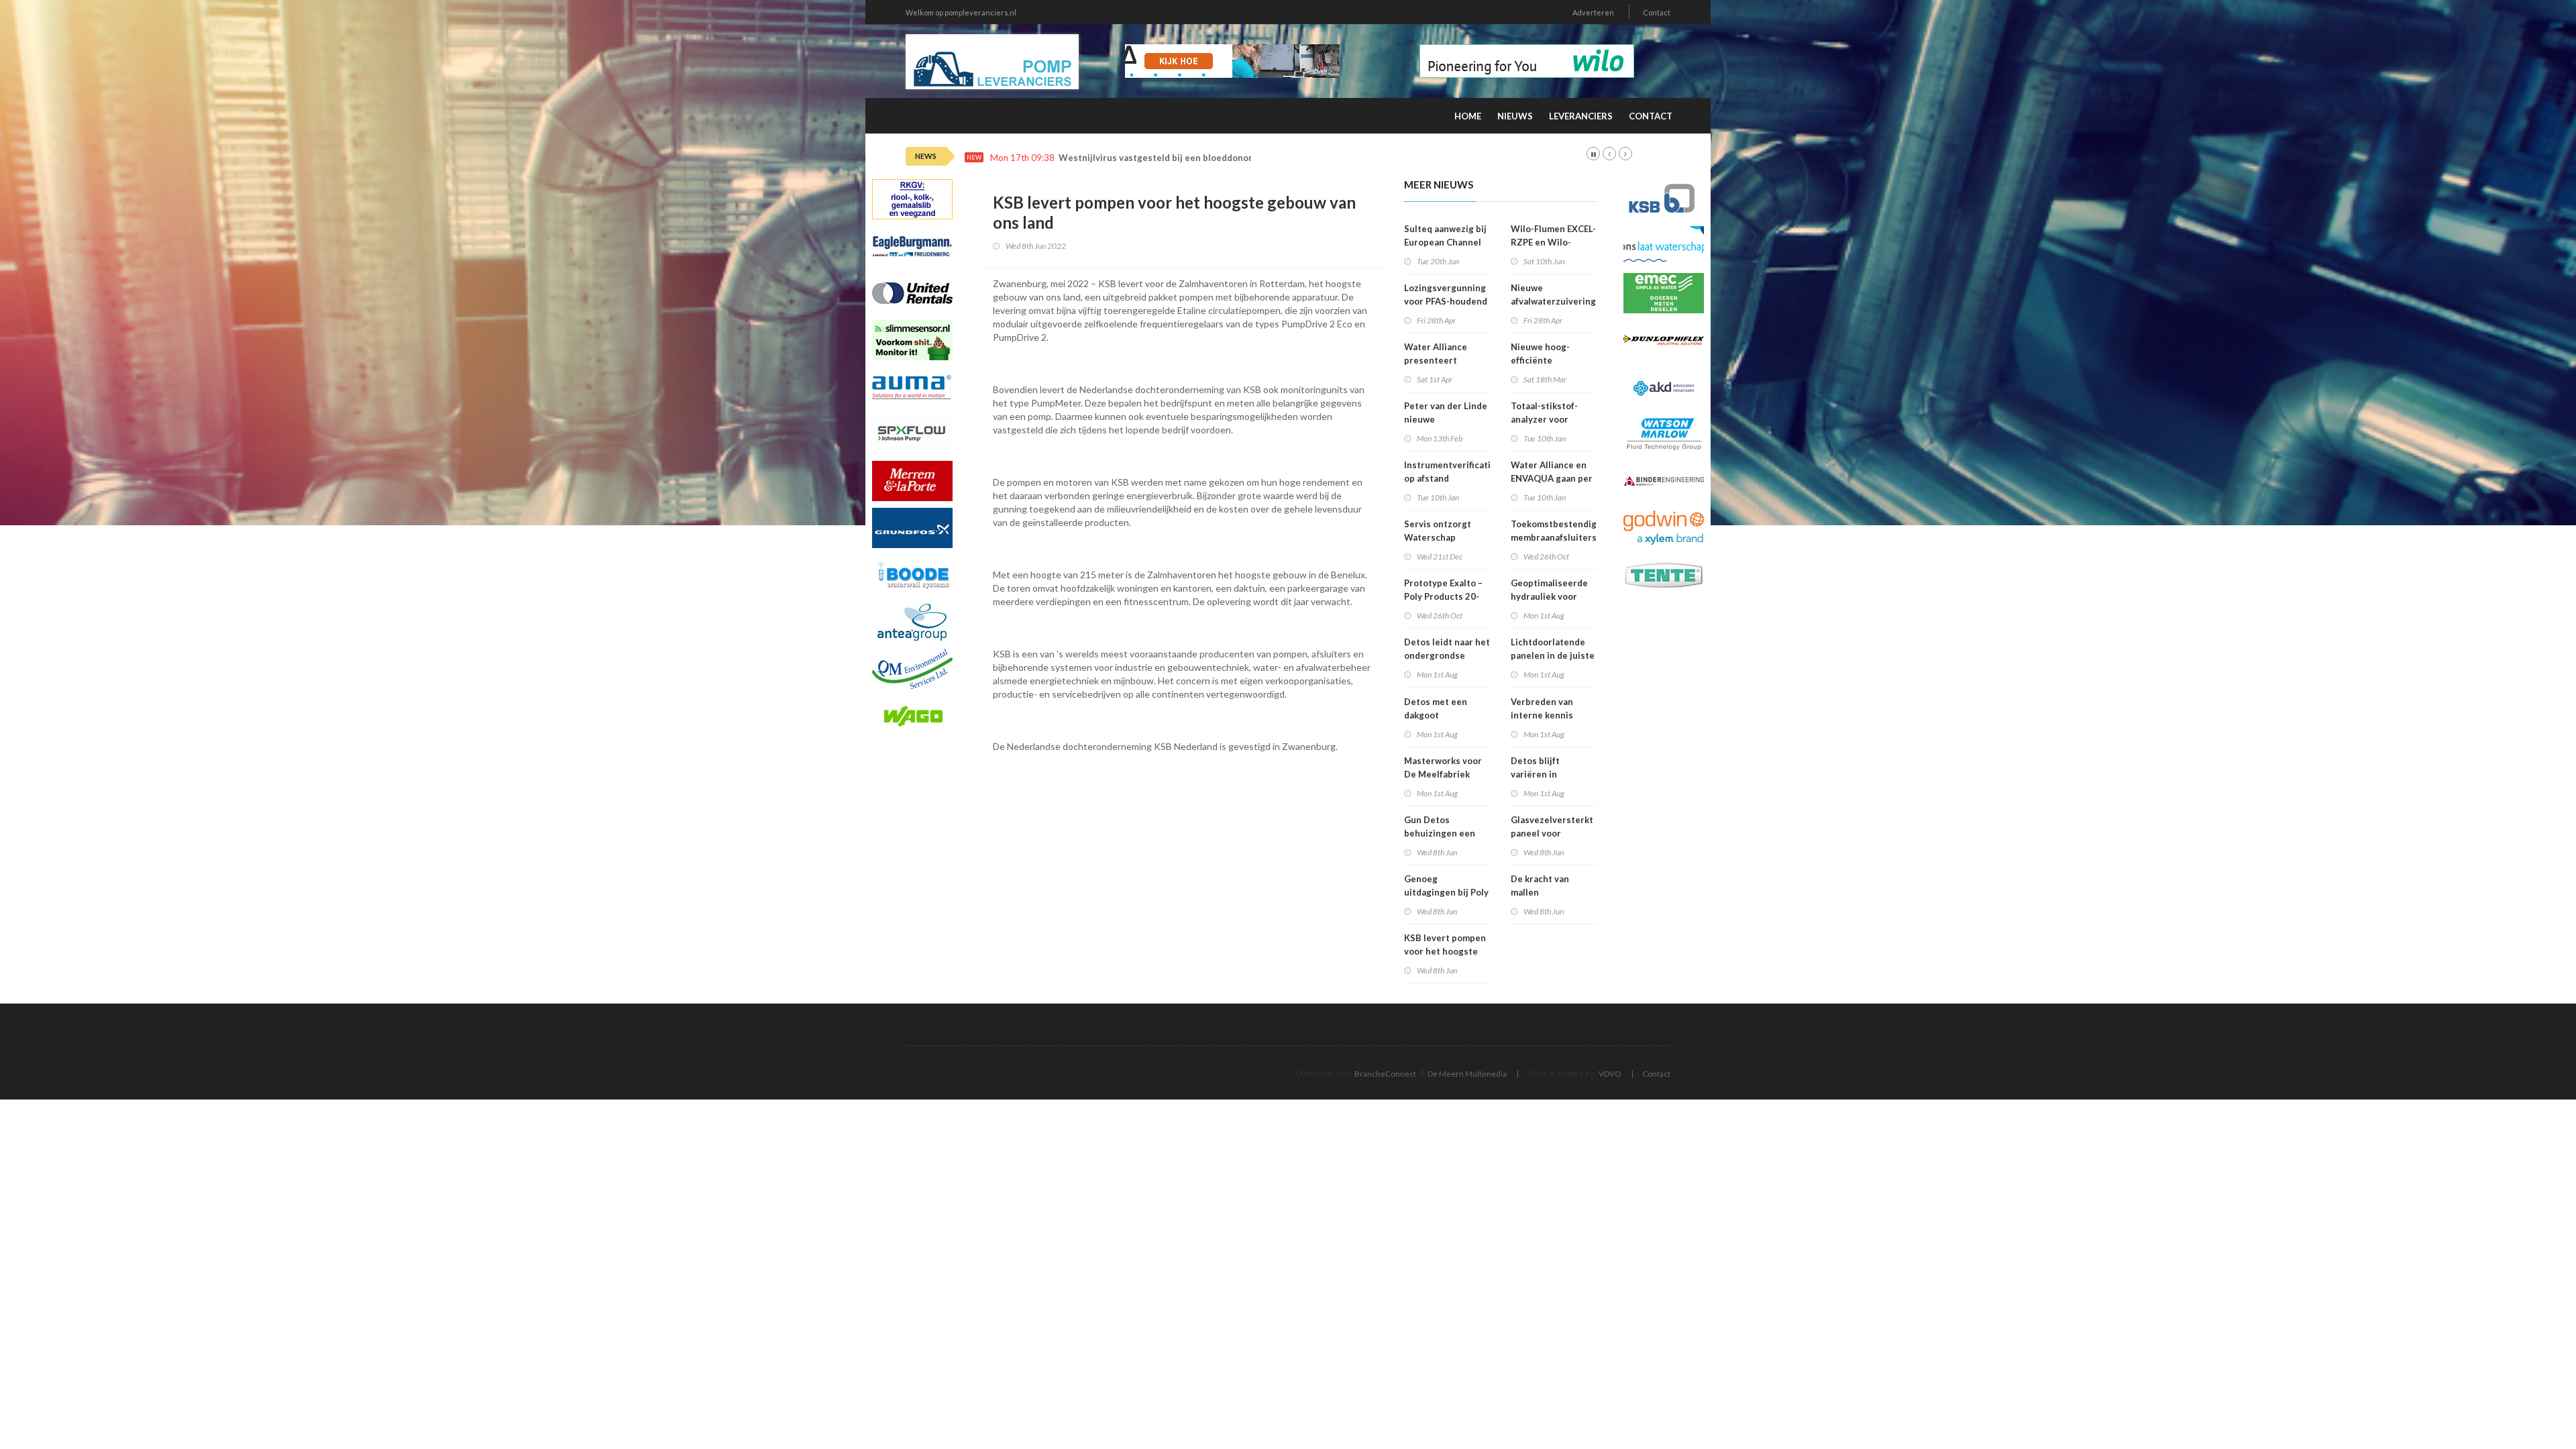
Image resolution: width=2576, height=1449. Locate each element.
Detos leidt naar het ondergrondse (1447, 649)
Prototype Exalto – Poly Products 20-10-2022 (1443, 596)
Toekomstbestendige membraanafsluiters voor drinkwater (1556, 537)
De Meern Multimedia (1467, 1074)
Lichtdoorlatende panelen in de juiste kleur (1553, 655)
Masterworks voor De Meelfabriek (1443, 767)
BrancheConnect (1385, 1074)
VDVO (1610, 1074)
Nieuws (1515, 116)
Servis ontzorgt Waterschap (1438, 531)
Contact (1657, 12)
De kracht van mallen (1540, 885)
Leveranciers (1581, 116)
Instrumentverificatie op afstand (1450, 472)
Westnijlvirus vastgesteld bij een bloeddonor (1156, 158)
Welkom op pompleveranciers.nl (961, 12)
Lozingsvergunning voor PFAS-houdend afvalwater (1446, 301)
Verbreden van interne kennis (1542, 708)
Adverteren (1593, 12)
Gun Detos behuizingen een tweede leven (1440, 833)
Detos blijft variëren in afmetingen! (1537, 774)
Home (1468, 116)
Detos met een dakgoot (1436, 708)
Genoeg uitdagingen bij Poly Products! (1446, 892)
